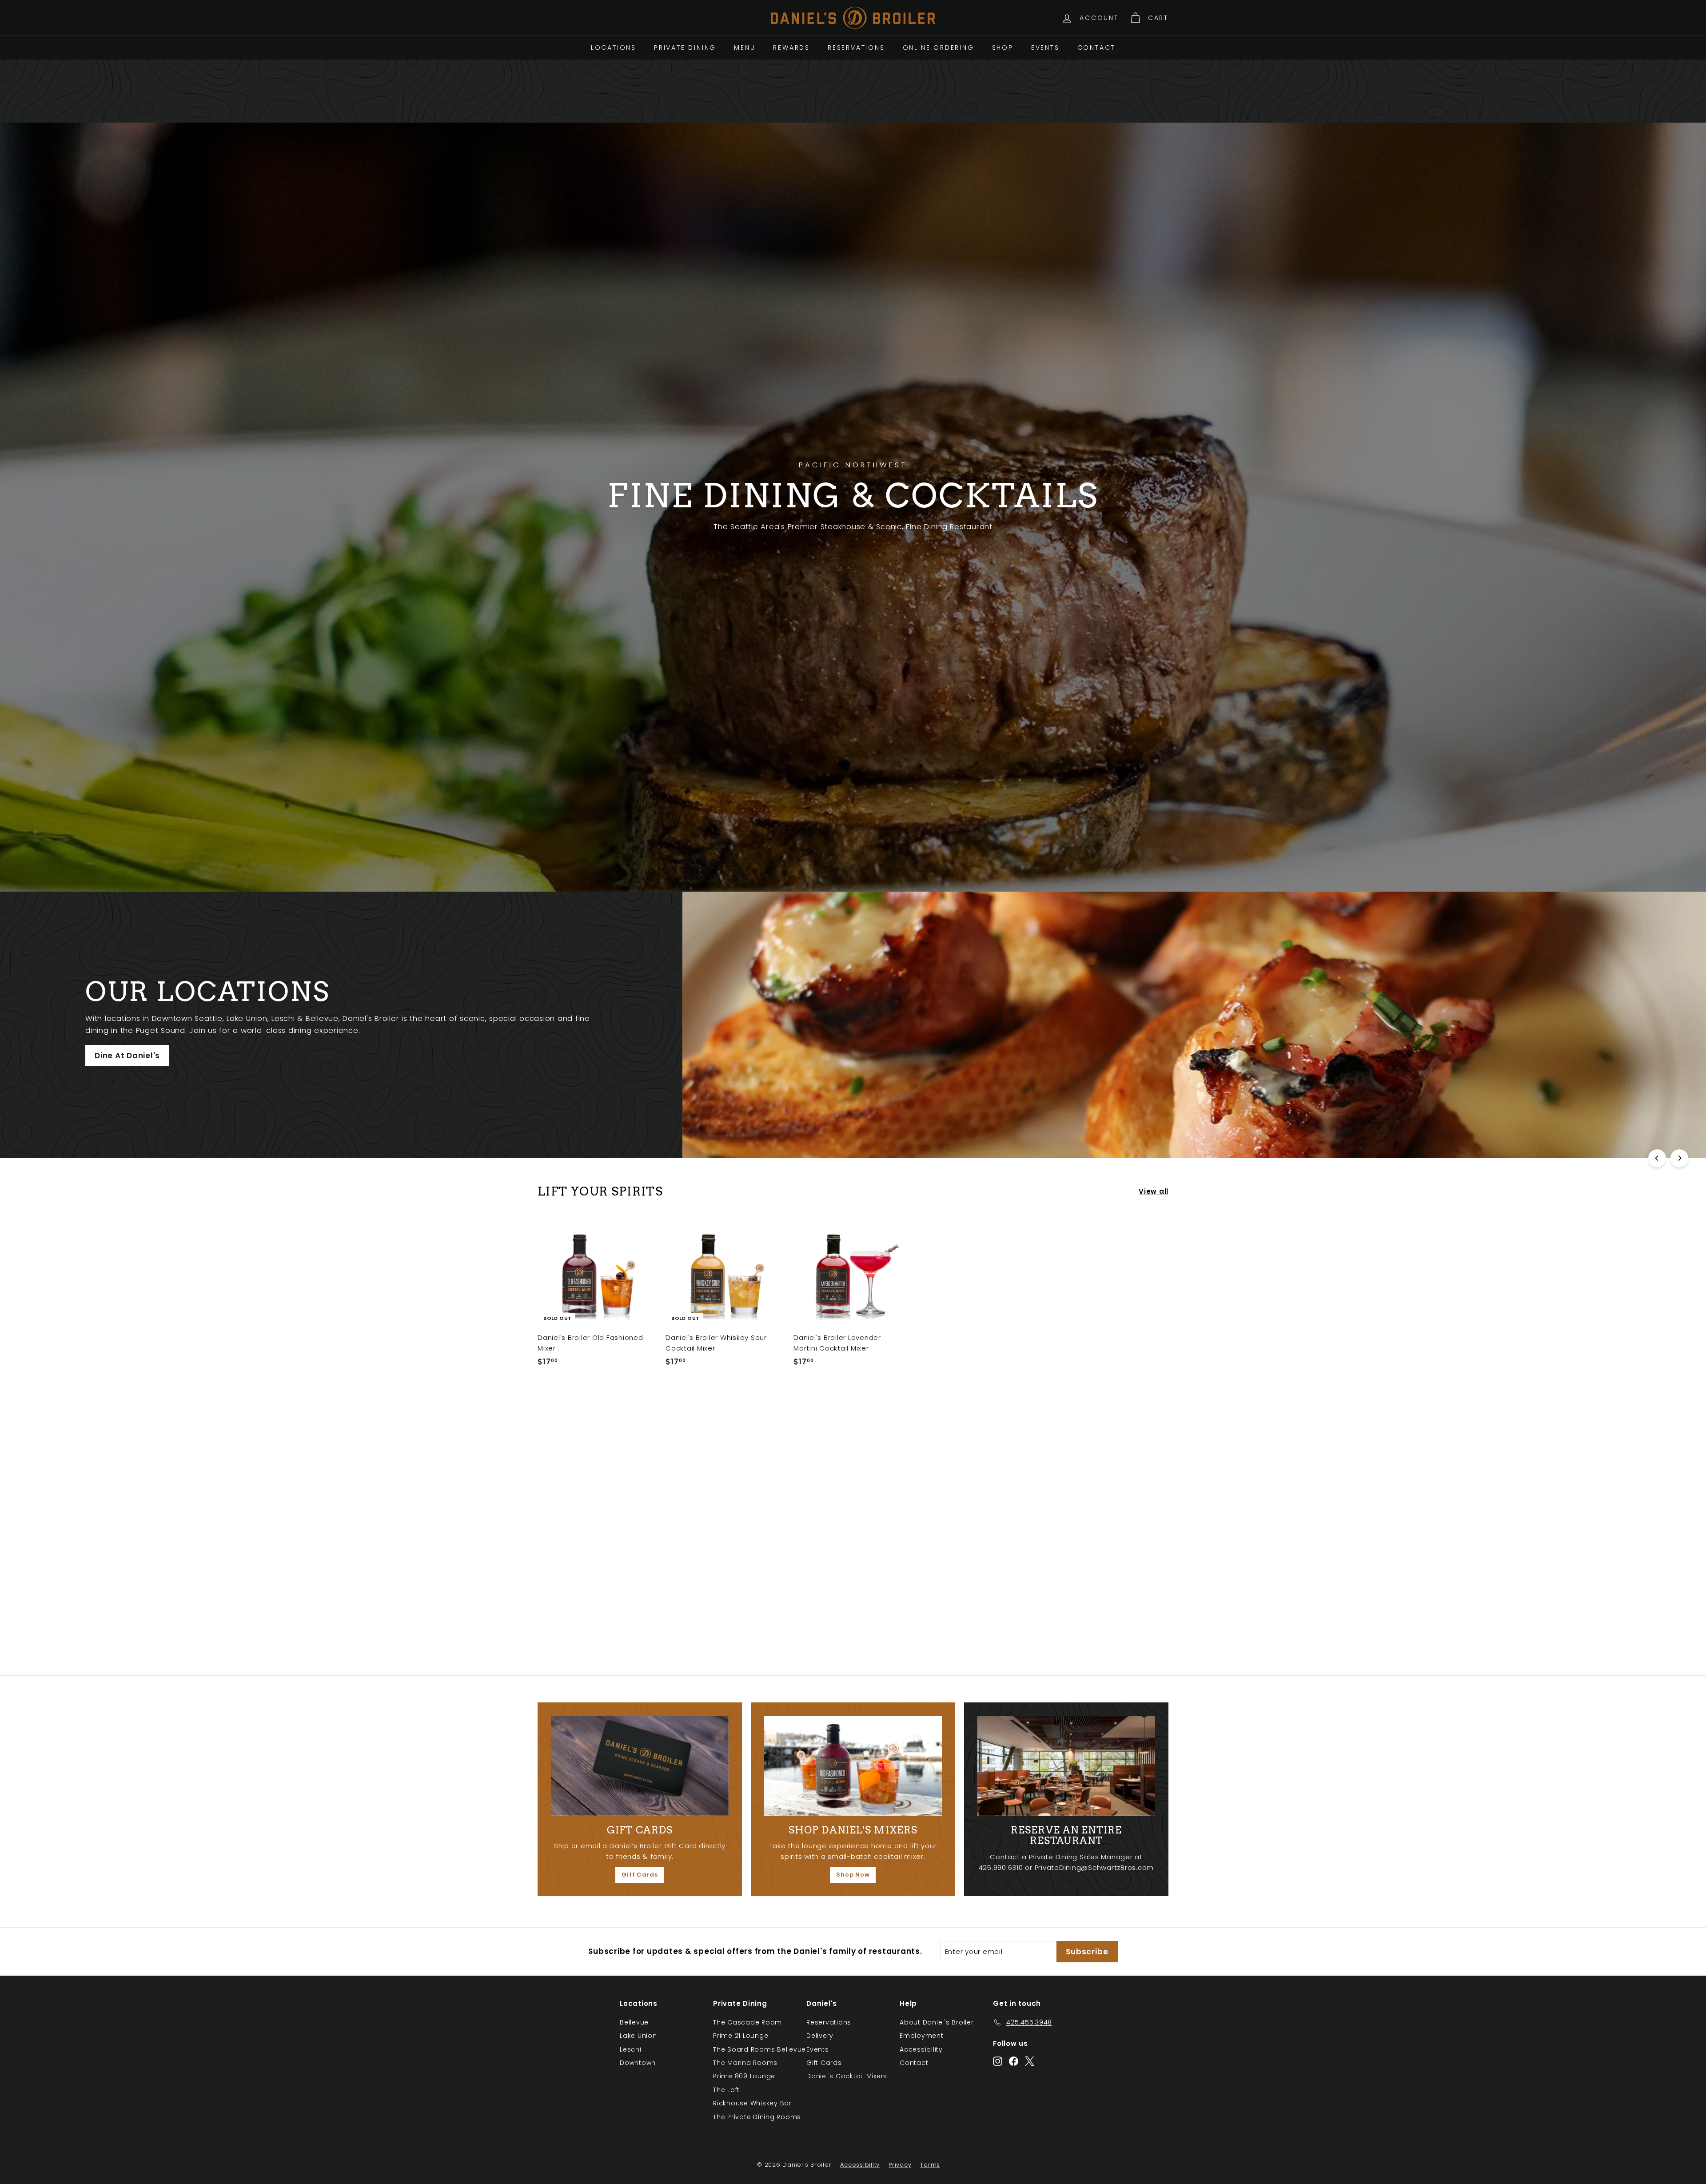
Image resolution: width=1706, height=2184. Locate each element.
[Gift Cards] (640, 1766)
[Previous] (1657, 1158)
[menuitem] (614, 48)
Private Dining (685, 48)
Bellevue (634, 2022)
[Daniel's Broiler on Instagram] (998, 2061)
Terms (930, 2165)
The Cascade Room (747, 2022)
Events (1045, 48)
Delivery (820, 2036)
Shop (1003, 48)
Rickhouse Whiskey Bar (752, 2103)
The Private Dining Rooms (757, 2117)
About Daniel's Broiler (937, 2022)
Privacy (900, 2165)
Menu (745, 48)
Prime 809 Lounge (744, 2076)
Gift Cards (640, 1875)
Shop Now (853, 1875)
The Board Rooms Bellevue (759, 2049)
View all (1154, 1191)
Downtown (638, 2063)
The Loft (726, 2090)
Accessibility (921, 2049)
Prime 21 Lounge (741, 2036)
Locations (614, 48)
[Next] (1679, 1158)
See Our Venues (1151, 1050)
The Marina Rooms (745, 2063)
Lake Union (638, 2036)
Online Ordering (939, 48)
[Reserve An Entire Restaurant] (1066, 1766)
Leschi (631, 2049)
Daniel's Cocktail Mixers (847, 2076)
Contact (1096, 48)
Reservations (856, 48)
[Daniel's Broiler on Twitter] (1030, 2061)
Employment (922, 2036)
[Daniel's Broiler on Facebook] (1014, 2061)
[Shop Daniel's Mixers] (853, 1766)
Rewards (791, 48)
